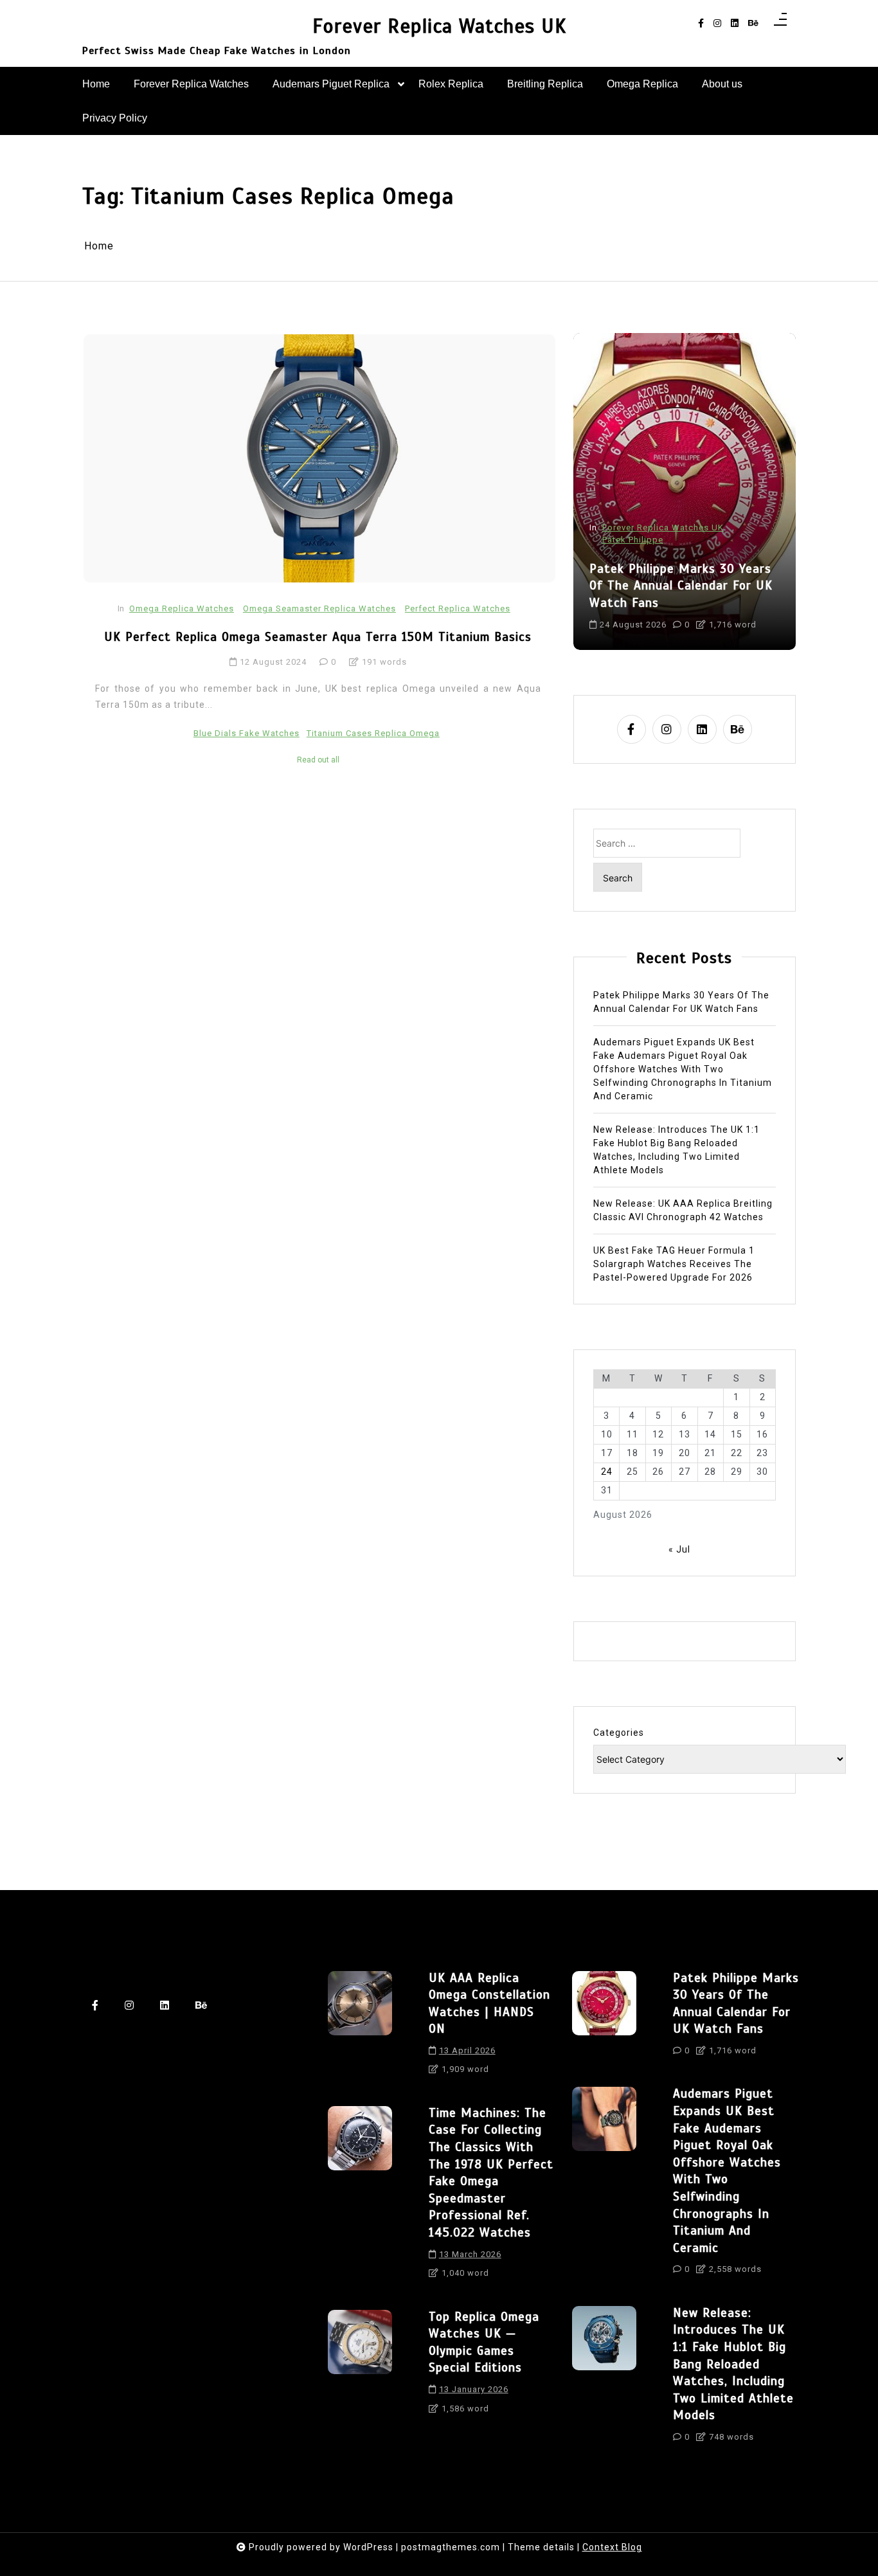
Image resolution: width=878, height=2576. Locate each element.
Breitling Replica (545, 84)
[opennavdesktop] (780, 23)
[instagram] (717, 23)
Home (96, 84)
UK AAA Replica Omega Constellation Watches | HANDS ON (489, 2004)
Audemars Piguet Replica (331, 84)
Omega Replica (642, 84)
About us (722, 84)
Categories (619, 1733)
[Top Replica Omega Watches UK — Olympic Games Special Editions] (360, 2366)
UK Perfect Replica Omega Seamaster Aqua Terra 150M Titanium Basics (318, 637)
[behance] (753, 23)
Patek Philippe (633, 540)
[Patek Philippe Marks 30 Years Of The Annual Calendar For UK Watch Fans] (604, 2018)
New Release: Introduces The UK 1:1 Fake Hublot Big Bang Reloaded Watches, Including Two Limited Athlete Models (676, 1150)
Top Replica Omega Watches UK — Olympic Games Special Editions (484, 2342)
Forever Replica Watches (191, 84)
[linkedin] (735, 23)
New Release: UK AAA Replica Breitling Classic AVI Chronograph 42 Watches (683, 1210)
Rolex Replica (451, 84)
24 (607, 1472)
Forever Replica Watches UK (439, 27)
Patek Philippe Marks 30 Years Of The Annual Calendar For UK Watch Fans (681, 586)
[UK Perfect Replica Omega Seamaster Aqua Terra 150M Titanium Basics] (319, 458)
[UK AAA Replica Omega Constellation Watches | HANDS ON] (360, 2028)
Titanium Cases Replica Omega (373, 733)
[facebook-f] (701, 23)
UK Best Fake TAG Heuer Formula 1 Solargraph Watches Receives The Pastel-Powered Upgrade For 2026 (674, 1264)
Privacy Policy (115, 118)
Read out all (318, 760)
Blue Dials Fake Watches (246, 733)
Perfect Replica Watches (458, 608)
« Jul (679, 1549)
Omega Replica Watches (182, 608)
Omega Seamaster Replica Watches (319, 608)
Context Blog (612, 2547)
